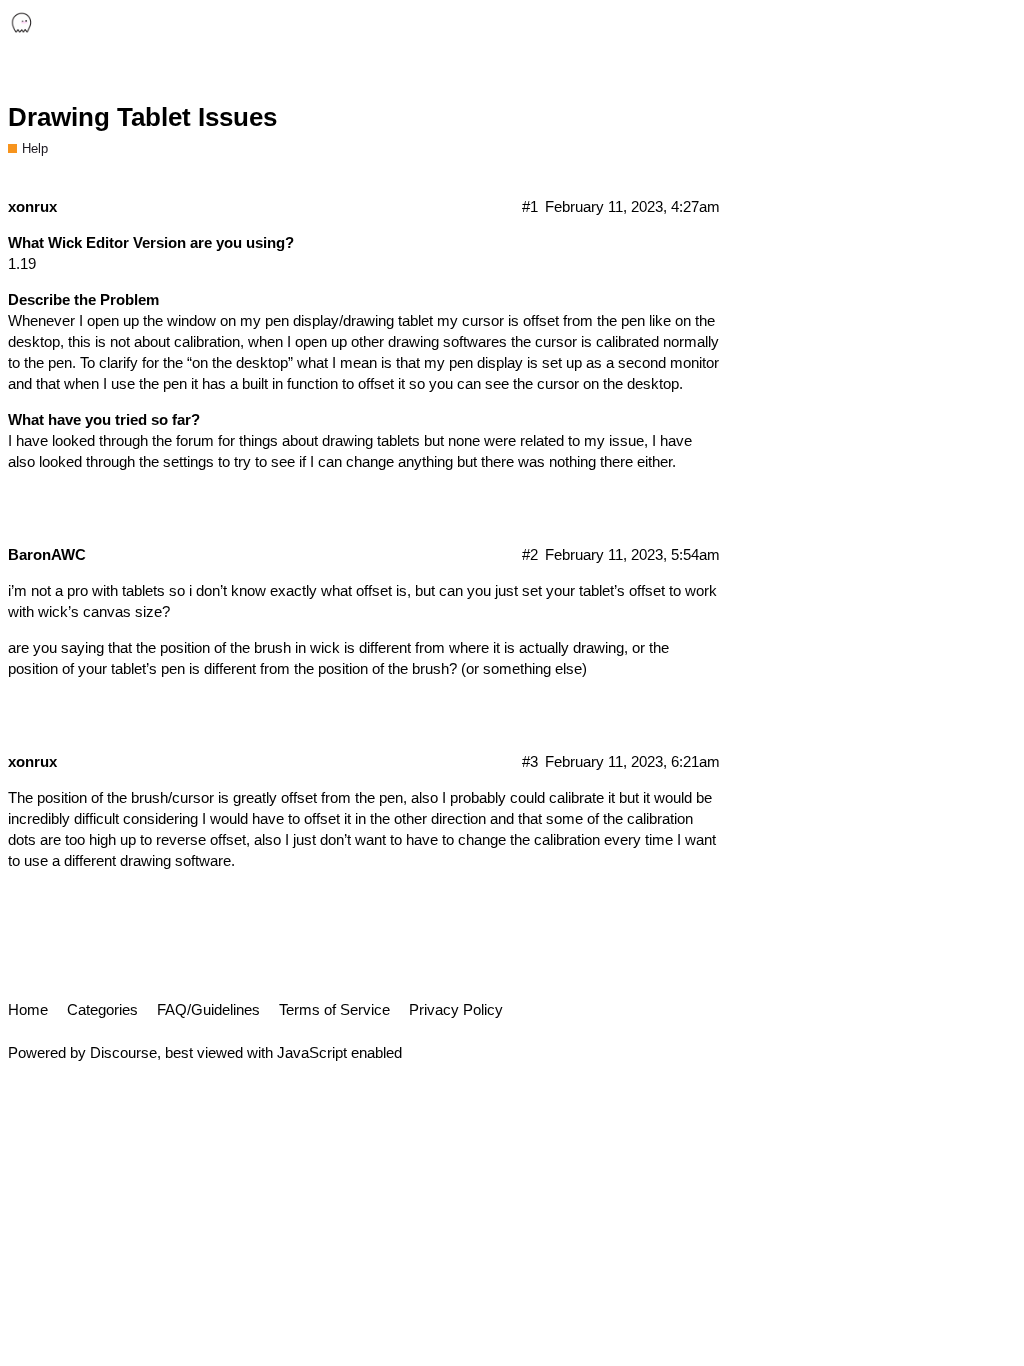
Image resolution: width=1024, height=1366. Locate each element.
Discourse (123, 1052)
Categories (102, 1009)
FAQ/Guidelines (208, 1009)
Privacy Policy (456, 1009)
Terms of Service (334, 1009)
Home (28, 1009)
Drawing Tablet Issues (142, 117)
